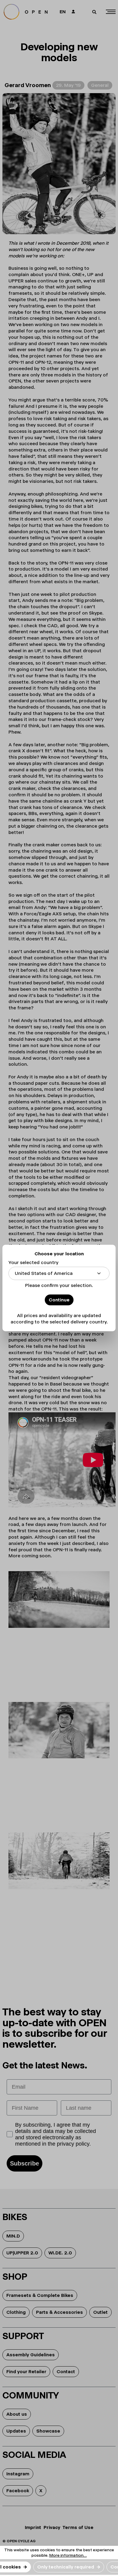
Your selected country (33, 1262)
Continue (59, 1300)
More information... (68, 2555)
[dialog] (59, 1288)
